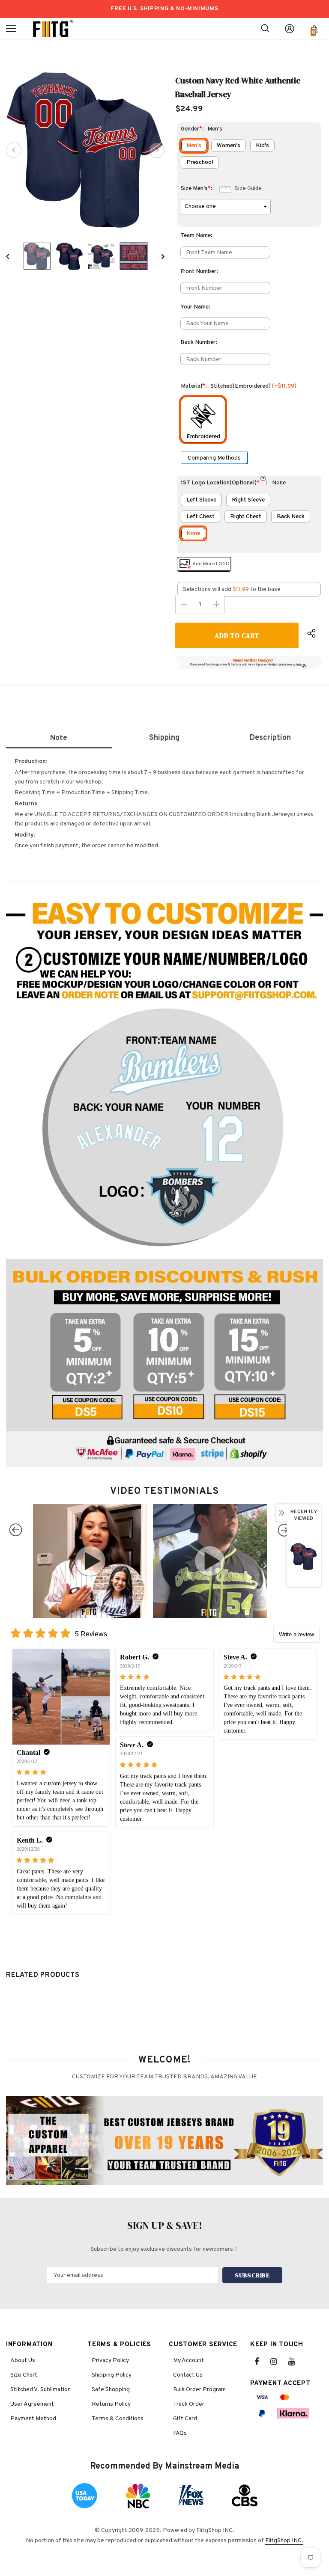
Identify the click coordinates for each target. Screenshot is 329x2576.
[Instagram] (278, 2362)
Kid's (262, 146)
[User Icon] (290, 29)
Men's (194, 146)
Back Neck (291, 517)
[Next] (157, 150)
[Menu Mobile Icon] (11, 29)
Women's (229, 146)
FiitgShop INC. (284, 2541)
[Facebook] (262, 2362)
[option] (85, 150)
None (193, 533)
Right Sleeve (248, 500)
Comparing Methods (214, 458)
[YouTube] (296, 2362)
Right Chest (246, 517)
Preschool (200, 162)
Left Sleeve (201, 500)
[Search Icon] (265, 29)
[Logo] (53, 29)
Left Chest (200, 517)
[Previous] (14, 150)
